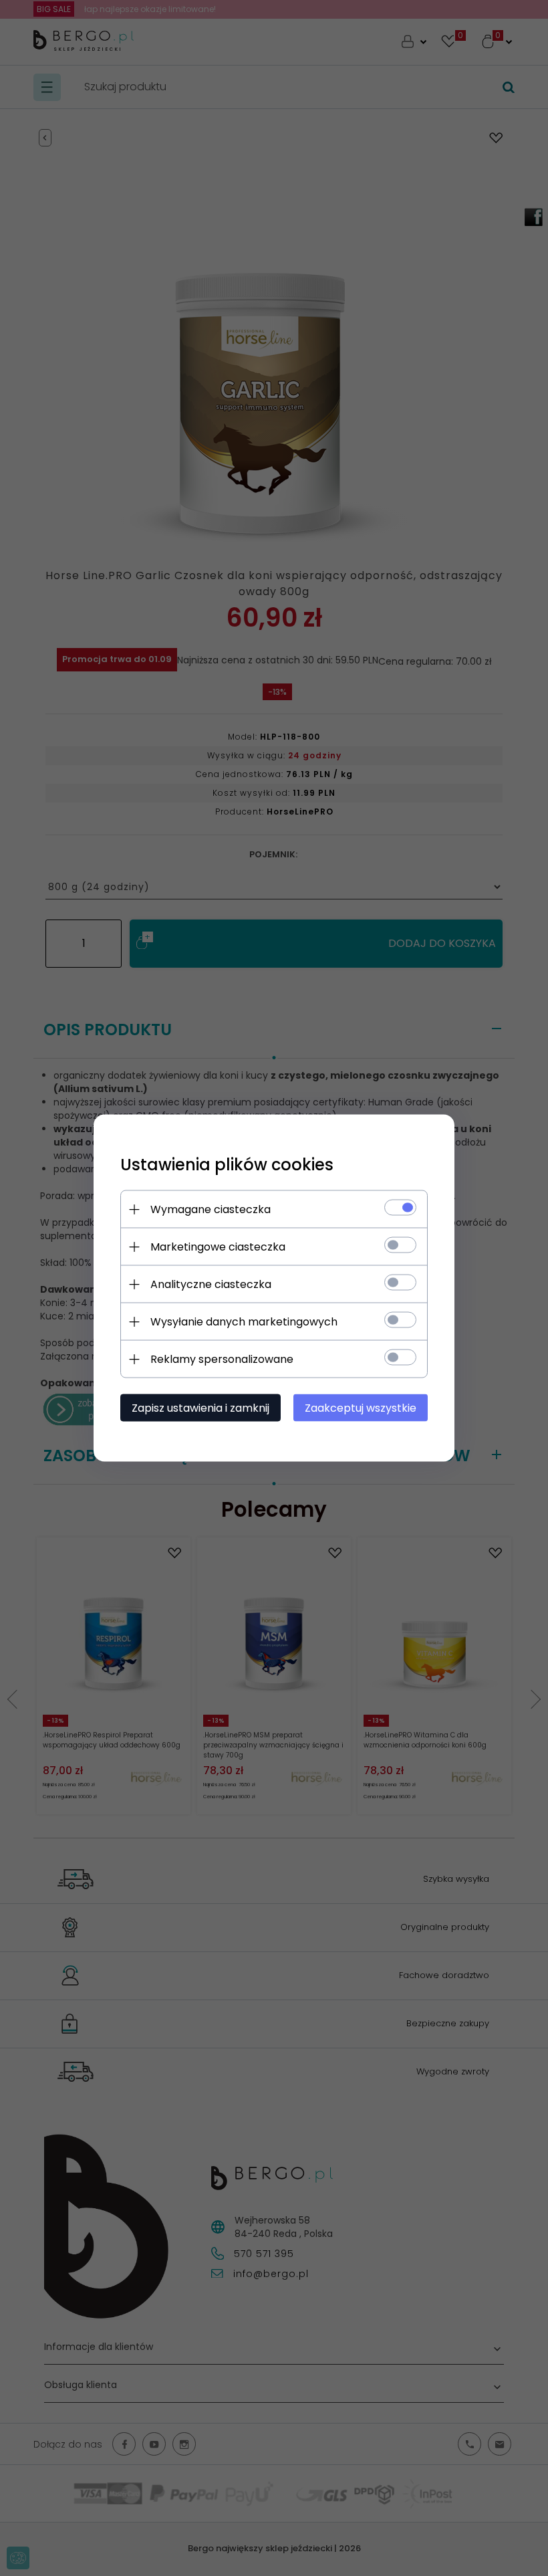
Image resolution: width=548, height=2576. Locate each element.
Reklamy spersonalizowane (222, 1359)
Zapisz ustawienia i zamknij (200, 1408)
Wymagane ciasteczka (211, 1209)
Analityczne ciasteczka (211, 1284)
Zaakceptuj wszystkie (361, 1408)
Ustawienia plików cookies (227, 1165)
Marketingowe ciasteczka (218, 1247)
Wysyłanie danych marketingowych (244, 1322)
